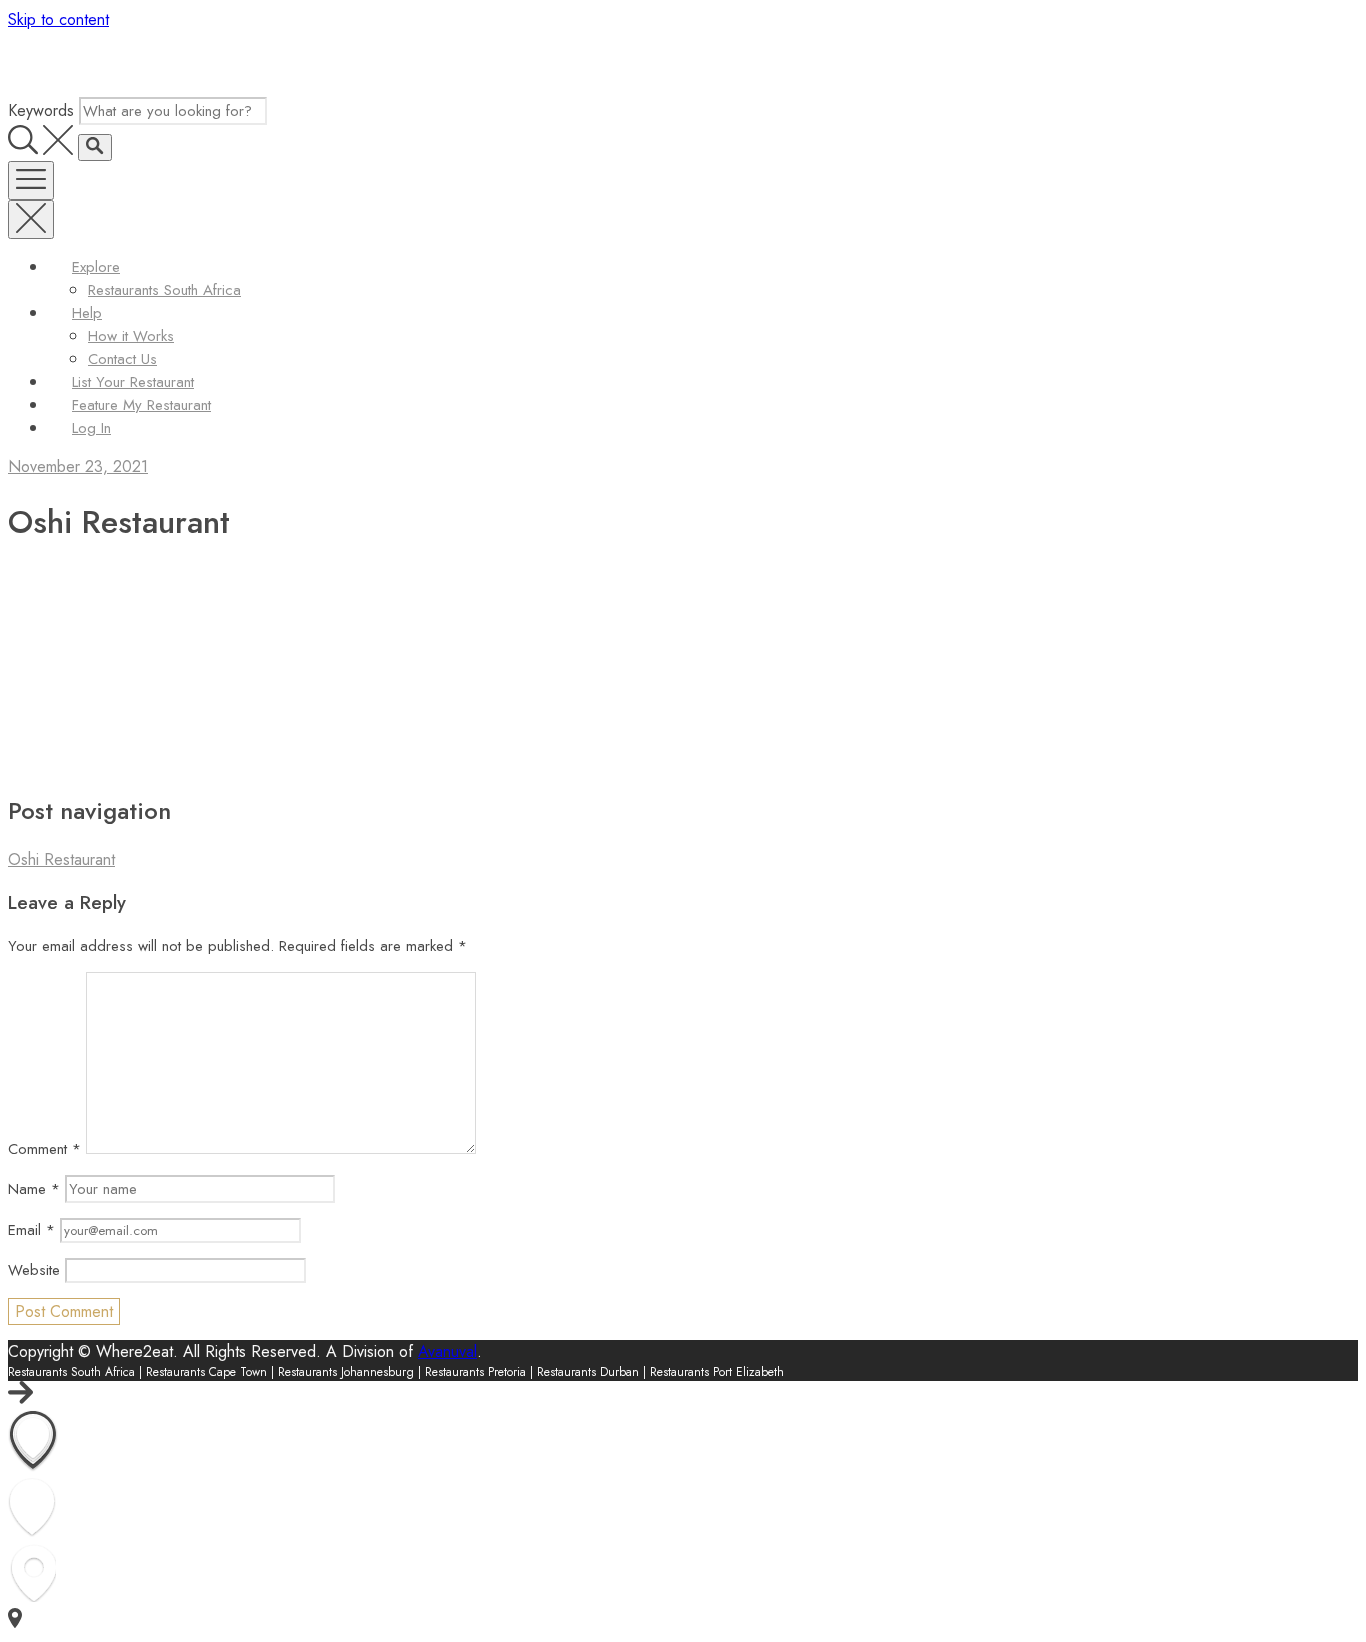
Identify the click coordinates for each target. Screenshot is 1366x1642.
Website (34, 1270)
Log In (91, 428)
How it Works (131, 336)
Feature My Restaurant (141, 405)
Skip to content (58, 19)
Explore (96, 267)
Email (31, 1230)
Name (34, 1189)
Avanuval (447, 1351)
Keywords (41, 110)
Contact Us (122, 359)
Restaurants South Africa (164, 290)
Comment (44, 1149)
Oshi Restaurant (61, 859)
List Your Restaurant (133, 382)
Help (87, 313)
